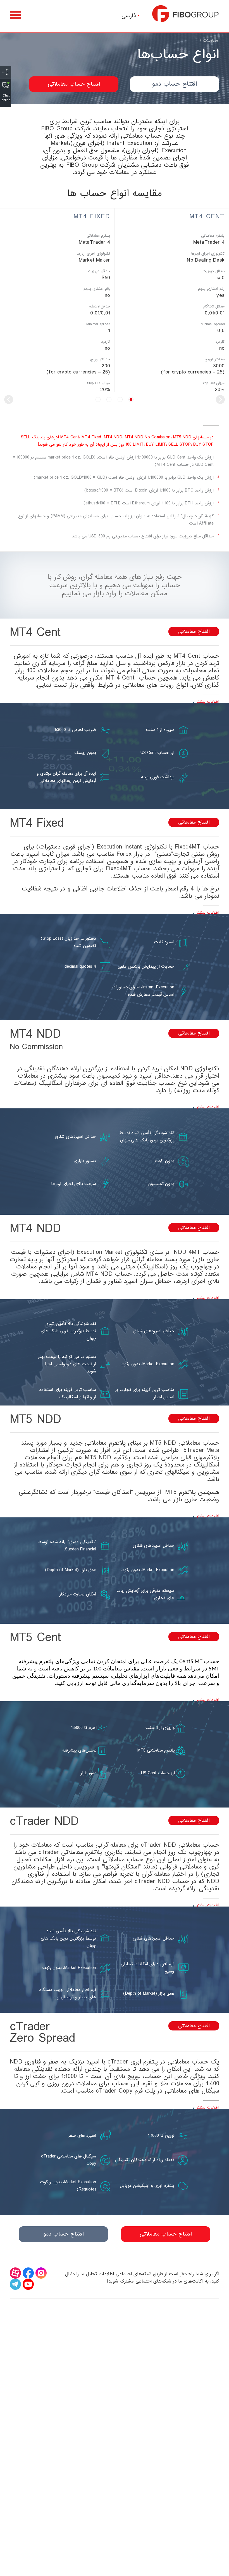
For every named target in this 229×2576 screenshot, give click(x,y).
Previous (220, 399)
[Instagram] (41, 2273)
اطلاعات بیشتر (208, 702)
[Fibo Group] (186, 14)
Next (9, 399)
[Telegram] (15, 2284)
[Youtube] (28, 2284)
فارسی (129, 16)
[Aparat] (15, 2273)
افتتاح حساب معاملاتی (74, 84)
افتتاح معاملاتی (194, 632)
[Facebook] (28, 2273)
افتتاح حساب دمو (175, 84)
